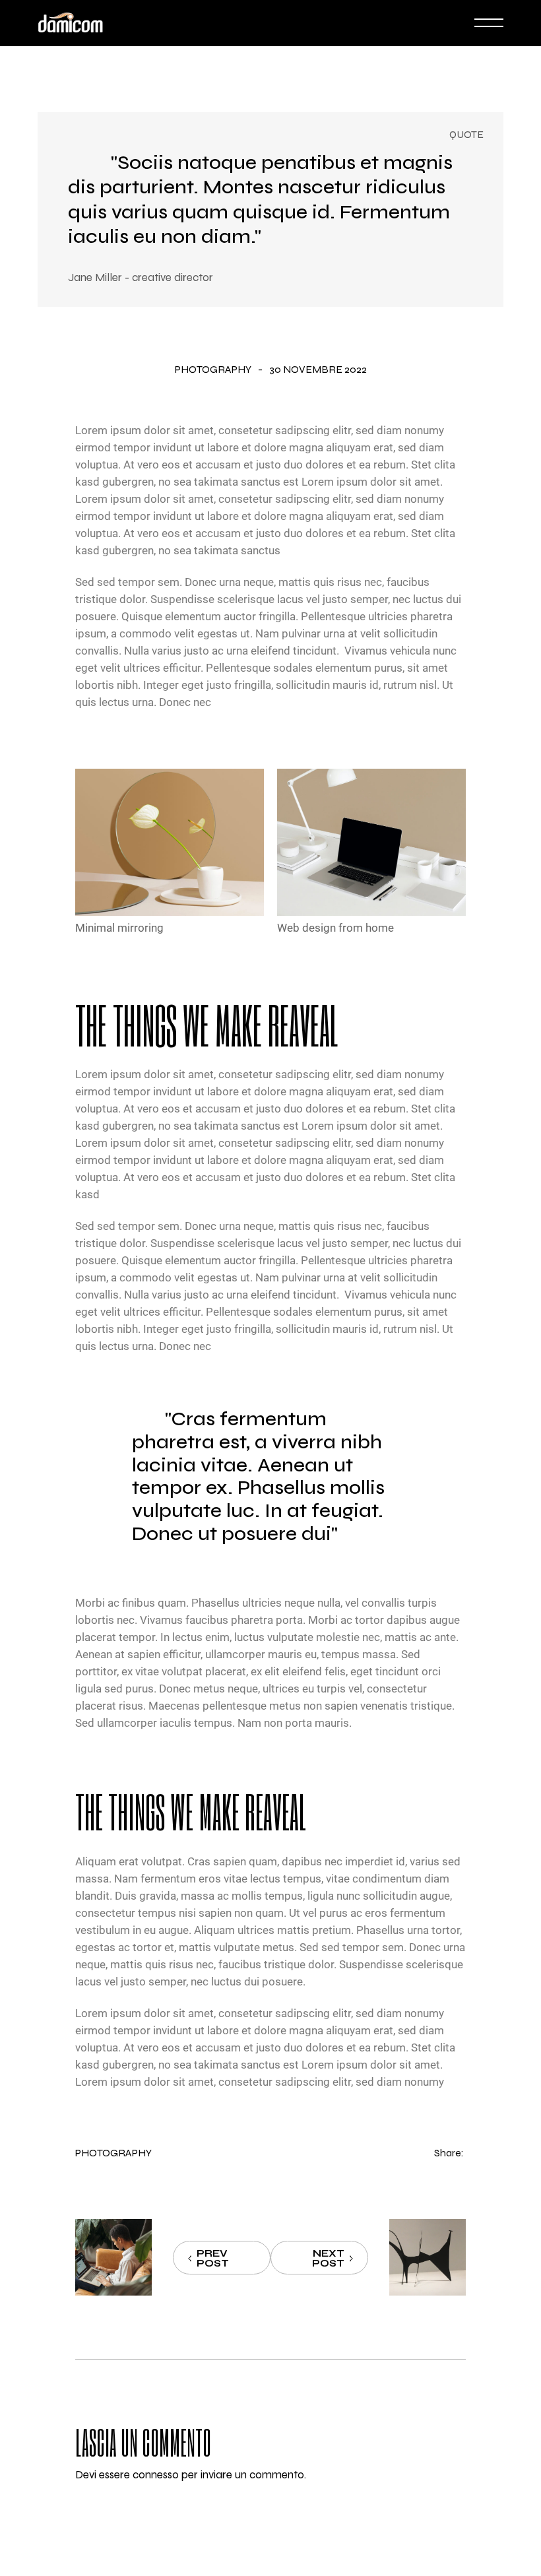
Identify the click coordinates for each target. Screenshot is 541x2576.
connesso (156, 2475)
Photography (213, 370)
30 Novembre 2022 (318, 370)
